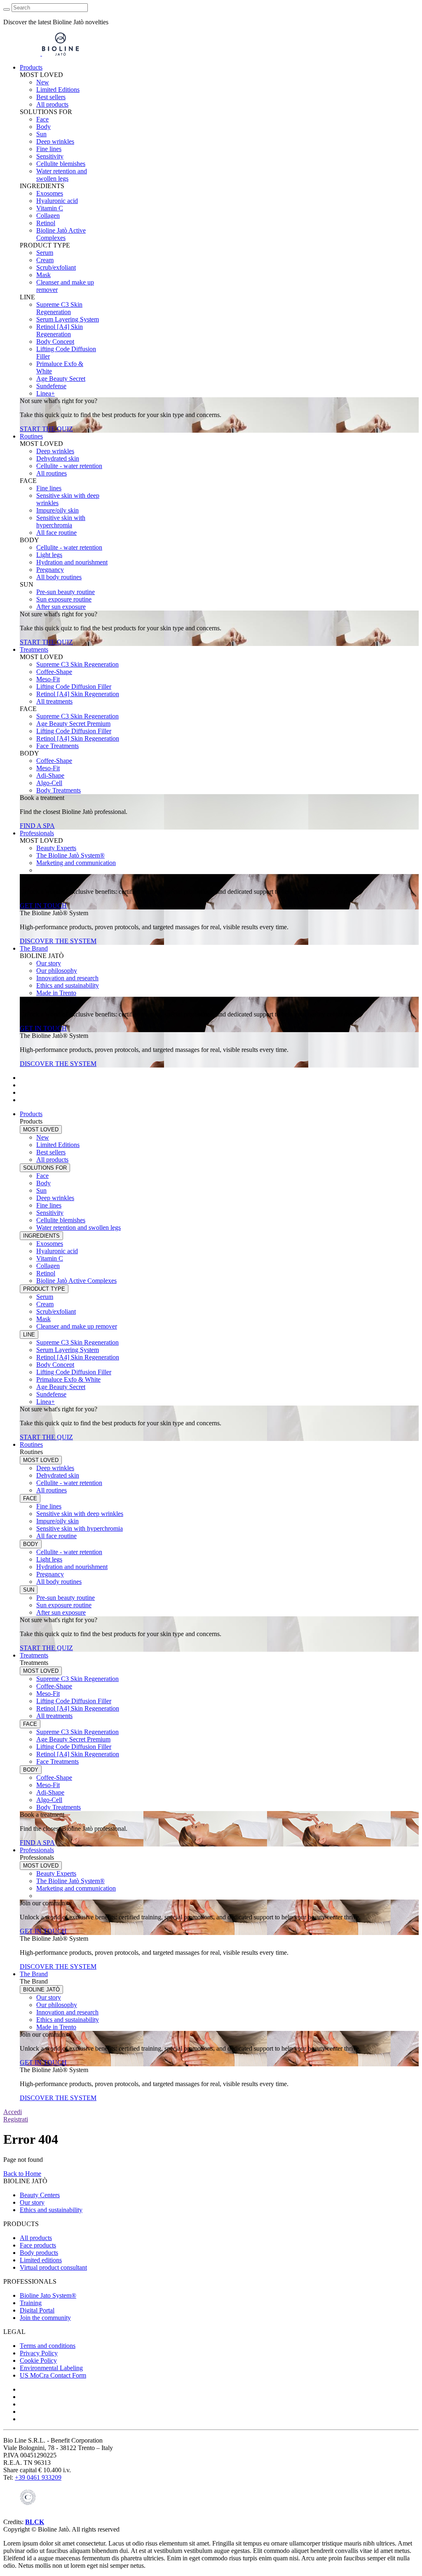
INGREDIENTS (41, 1236)
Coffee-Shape (54, 672)
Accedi (13, 2112)
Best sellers (51, 97)
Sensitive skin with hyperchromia (61, 521)
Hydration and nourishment (72, 562)
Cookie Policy (38, 2360)
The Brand (34, 948)
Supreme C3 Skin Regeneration (59, 308)
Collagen (48, 216)
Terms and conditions (48, 2346)
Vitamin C (50, 208)
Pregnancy (50, 570)
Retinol (46, 223)
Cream (45, 260)
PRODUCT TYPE (44, 1289)
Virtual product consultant (53, 2267)
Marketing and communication (76, 863)
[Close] (7, 9)
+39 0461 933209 (38, 2477)
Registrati (16, 2119)
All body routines (59, 577)
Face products (38, 2245)
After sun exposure (61, 607)
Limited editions (41, 2260)
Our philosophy (57, 971)
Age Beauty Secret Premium (73, 724)
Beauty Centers (40, 2195)
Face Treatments (57, 746)
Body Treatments (59, 790)
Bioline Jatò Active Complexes (61, 234)
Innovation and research (67, 978)
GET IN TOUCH (43, 906)
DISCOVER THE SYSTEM (58, 941)
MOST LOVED (41, 1129)
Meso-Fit (48, 679)
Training (31, 2303)
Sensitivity (50, 156)
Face (42, 119)
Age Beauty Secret (61, 379)
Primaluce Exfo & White (68, 1379)
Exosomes (50, 193)
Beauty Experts (56, 848)
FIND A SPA (37, 826)
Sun (41, 134)
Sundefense (51, 386)
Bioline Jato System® (48, 2295)
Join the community (45, 2318)
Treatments (34, 649)
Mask (43, 275)
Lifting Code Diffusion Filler (74, 687)
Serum (45, 253)
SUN (29, 1590)
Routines (31, 436)
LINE (29, 1335)
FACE (30, 1498)
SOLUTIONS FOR (45, 1168)
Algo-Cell (49, 783)
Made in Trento (56, 993)
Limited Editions (58, 90)
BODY (31, 1544)
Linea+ (46, 393)
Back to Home (22, 2174)
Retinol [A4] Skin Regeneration (60, 330)
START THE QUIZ (46, 429)
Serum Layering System (68, 319)
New (43, 82)
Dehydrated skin (58, 458)
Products (31, 67)
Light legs (49, 555)
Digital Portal (37, 2310)
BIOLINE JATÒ (41, 1990)
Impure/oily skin (57, 510)
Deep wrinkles (55, 141)
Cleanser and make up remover (77, 1326)
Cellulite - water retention (69, 466)
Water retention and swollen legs (62, 175)
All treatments (54, 701)
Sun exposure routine (64, 599)
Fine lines (49, 149)
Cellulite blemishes (61, 164)
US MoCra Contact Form (53, 2375)
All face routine (56, 533)
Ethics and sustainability (68, 985)
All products (52, 104)
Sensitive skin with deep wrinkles (80, 1514)
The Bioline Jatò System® (70, 855)
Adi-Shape (50, 775)
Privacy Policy (39, 2353)
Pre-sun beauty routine (66, 592)
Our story (49, 963)
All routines (52, 473)
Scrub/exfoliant (56, 267)
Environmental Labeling (51, 2368)
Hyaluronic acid (57, 201)
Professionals (37, 833)
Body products (39, 2253)
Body (43, 127)
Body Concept (55, 342)
